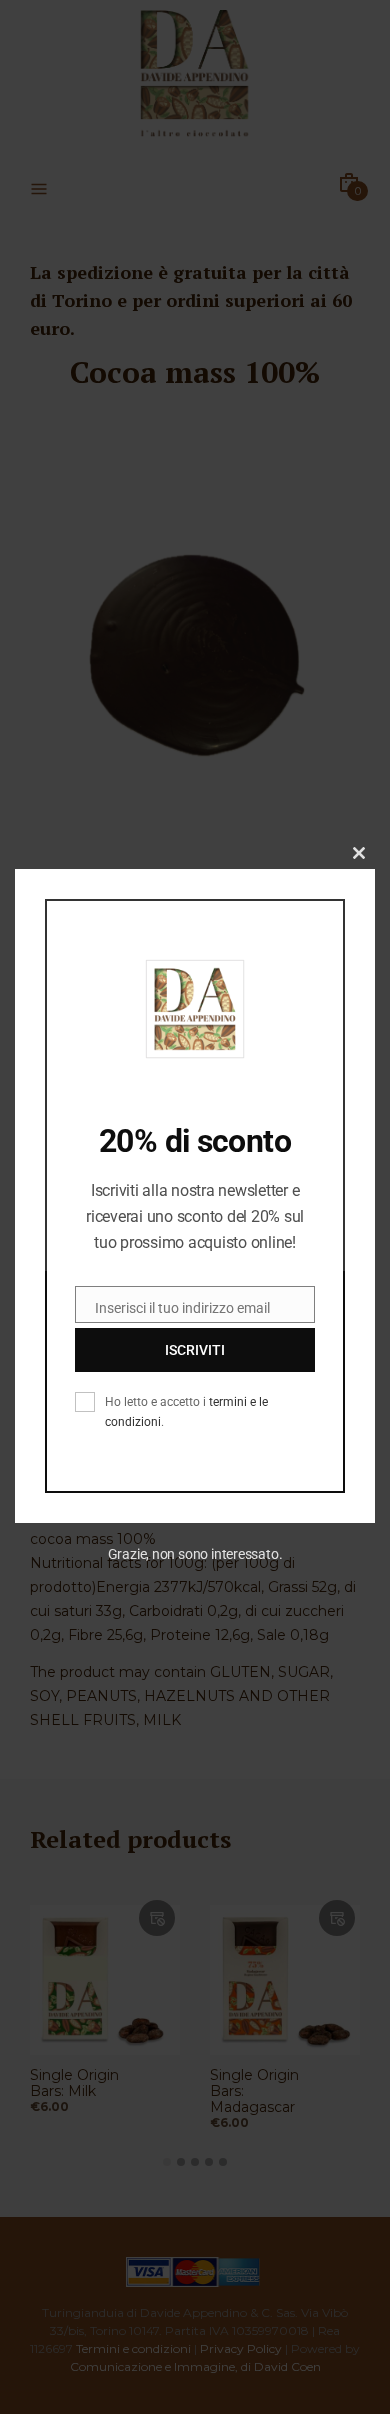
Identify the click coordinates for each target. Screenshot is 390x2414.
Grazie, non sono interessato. (195, 1554)
